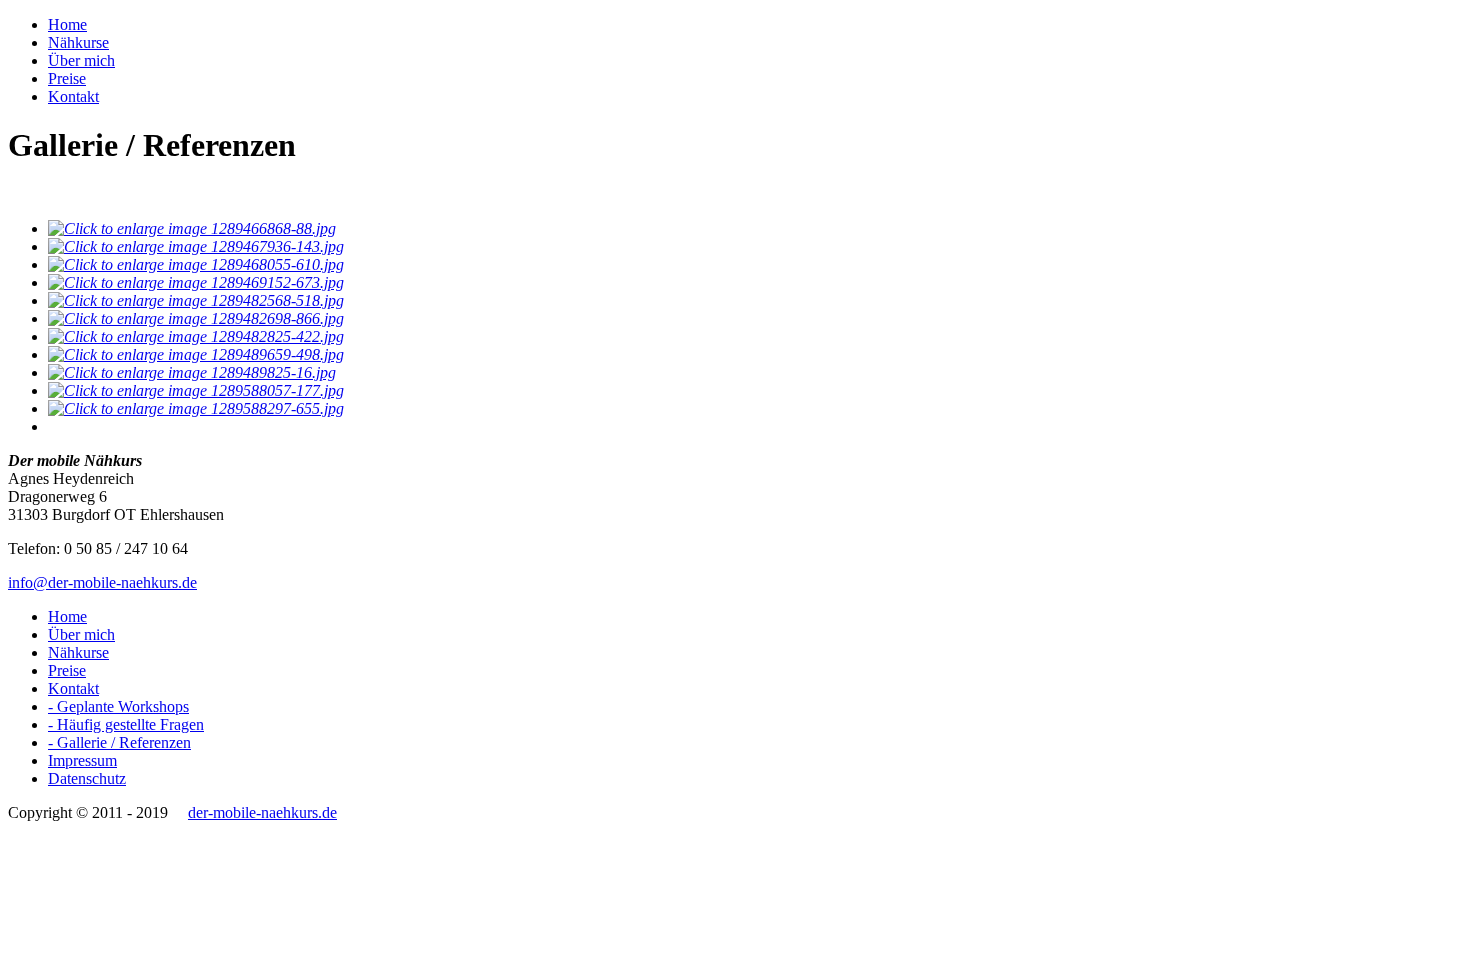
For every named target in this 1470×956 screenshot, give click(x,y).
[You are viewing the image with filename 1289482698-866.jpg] (196, 318)
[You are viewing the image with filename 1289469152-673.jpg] (196, 282)
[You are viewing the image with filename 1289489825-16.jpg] (192, 372)
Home (67, 24)
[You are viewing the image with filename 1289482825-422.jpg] (196, 336)
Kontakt (73, 96)
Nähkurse (78, 42)
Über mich (81, 60)
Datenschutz (87, 778)
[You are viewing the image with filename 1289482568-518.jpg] (196, 300)
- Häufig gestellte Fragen (126, 724)
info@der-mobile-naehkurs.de (102, 582)
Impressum (82, 760)
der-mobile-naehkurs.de (262, 812)
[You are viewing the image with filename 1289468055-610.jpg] (196, 264)
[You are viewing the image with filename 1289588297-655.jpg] (196, 408)
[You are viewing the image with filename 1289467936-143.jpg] (196, 246)
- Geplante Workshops (118, 706)
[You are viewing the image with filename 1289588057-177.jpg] (196, 390)
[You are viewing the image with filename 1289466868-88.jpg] (192, 228)
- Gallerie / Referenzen (119, 742)
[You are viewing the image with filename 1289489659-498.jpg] (196, 354)
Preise (67, 78)
